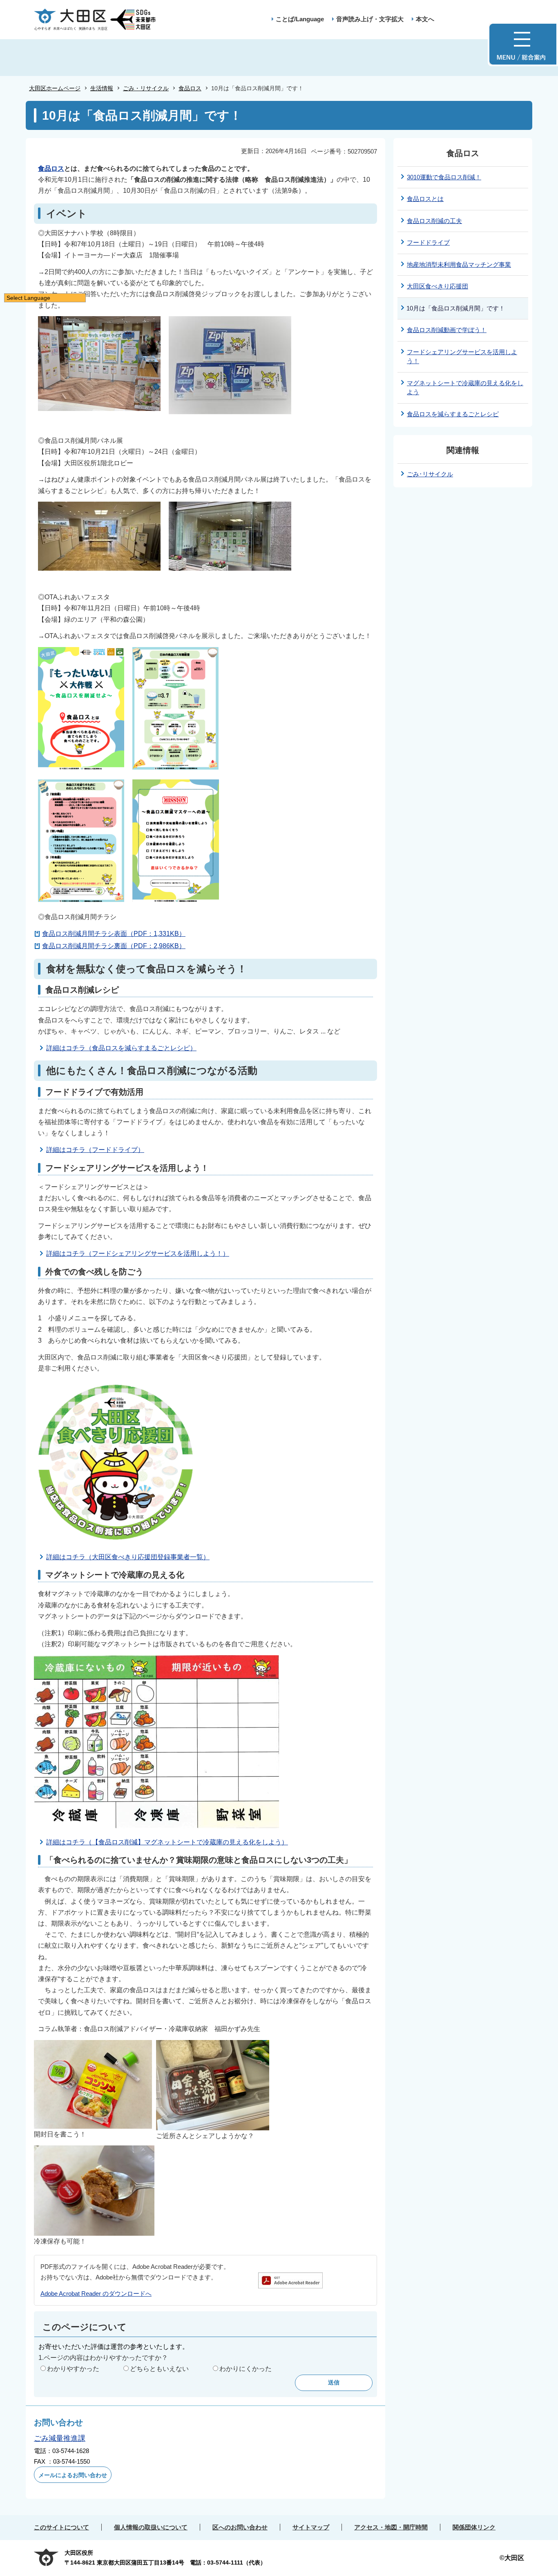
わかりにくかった (246, 2369)
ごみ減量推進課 (60, 2438)
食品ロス (190, 88)
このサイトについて (61, 2527)
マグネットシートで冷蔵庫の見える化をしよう (465, 388)
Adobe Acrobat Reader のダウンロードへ (96, 2294)
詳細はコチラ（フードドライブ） (95, 1150)
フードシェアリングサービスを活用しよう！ (462, 357)
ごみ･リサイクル (430, 474)
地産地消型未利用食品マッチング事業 (459, 265)
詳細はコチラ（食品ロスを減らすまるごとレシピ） (121, 1048)
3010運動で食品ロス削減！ (444, 177)
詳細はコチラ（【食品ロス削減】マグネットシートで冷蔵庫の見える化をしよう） (167, 1842)
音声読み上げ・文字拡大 (370, 19)
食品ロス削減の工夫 (434, 221)
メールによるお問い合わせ (73, 2475)
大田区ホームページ (55, 88)
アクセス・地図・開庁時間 (391, 2527)
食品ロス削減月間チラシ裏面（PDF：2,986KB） (114, 946)
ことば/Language (300, 19)
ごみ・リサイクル (146, 88)
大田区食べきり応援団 (437, 286)
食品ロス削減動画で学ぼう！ (447, 330)
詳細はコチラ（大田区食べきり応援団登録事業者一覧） (128, 1557)
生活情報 (102, 88)
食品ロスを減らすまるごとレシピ (453, 414)
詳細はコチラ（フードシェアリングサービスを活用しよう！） (138, 1253)
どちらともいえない (159, 2369)
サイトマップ (311, 2527)
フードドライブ (428, 242)
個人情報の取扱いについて (151, 2527)
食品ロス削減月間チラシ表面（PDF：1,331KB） (114, 934)
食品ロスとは (425, 199)
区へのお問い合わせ (240, 2527)
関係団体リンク (474, 2527)
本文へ (425, 19)
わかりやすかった (73, 2369)
